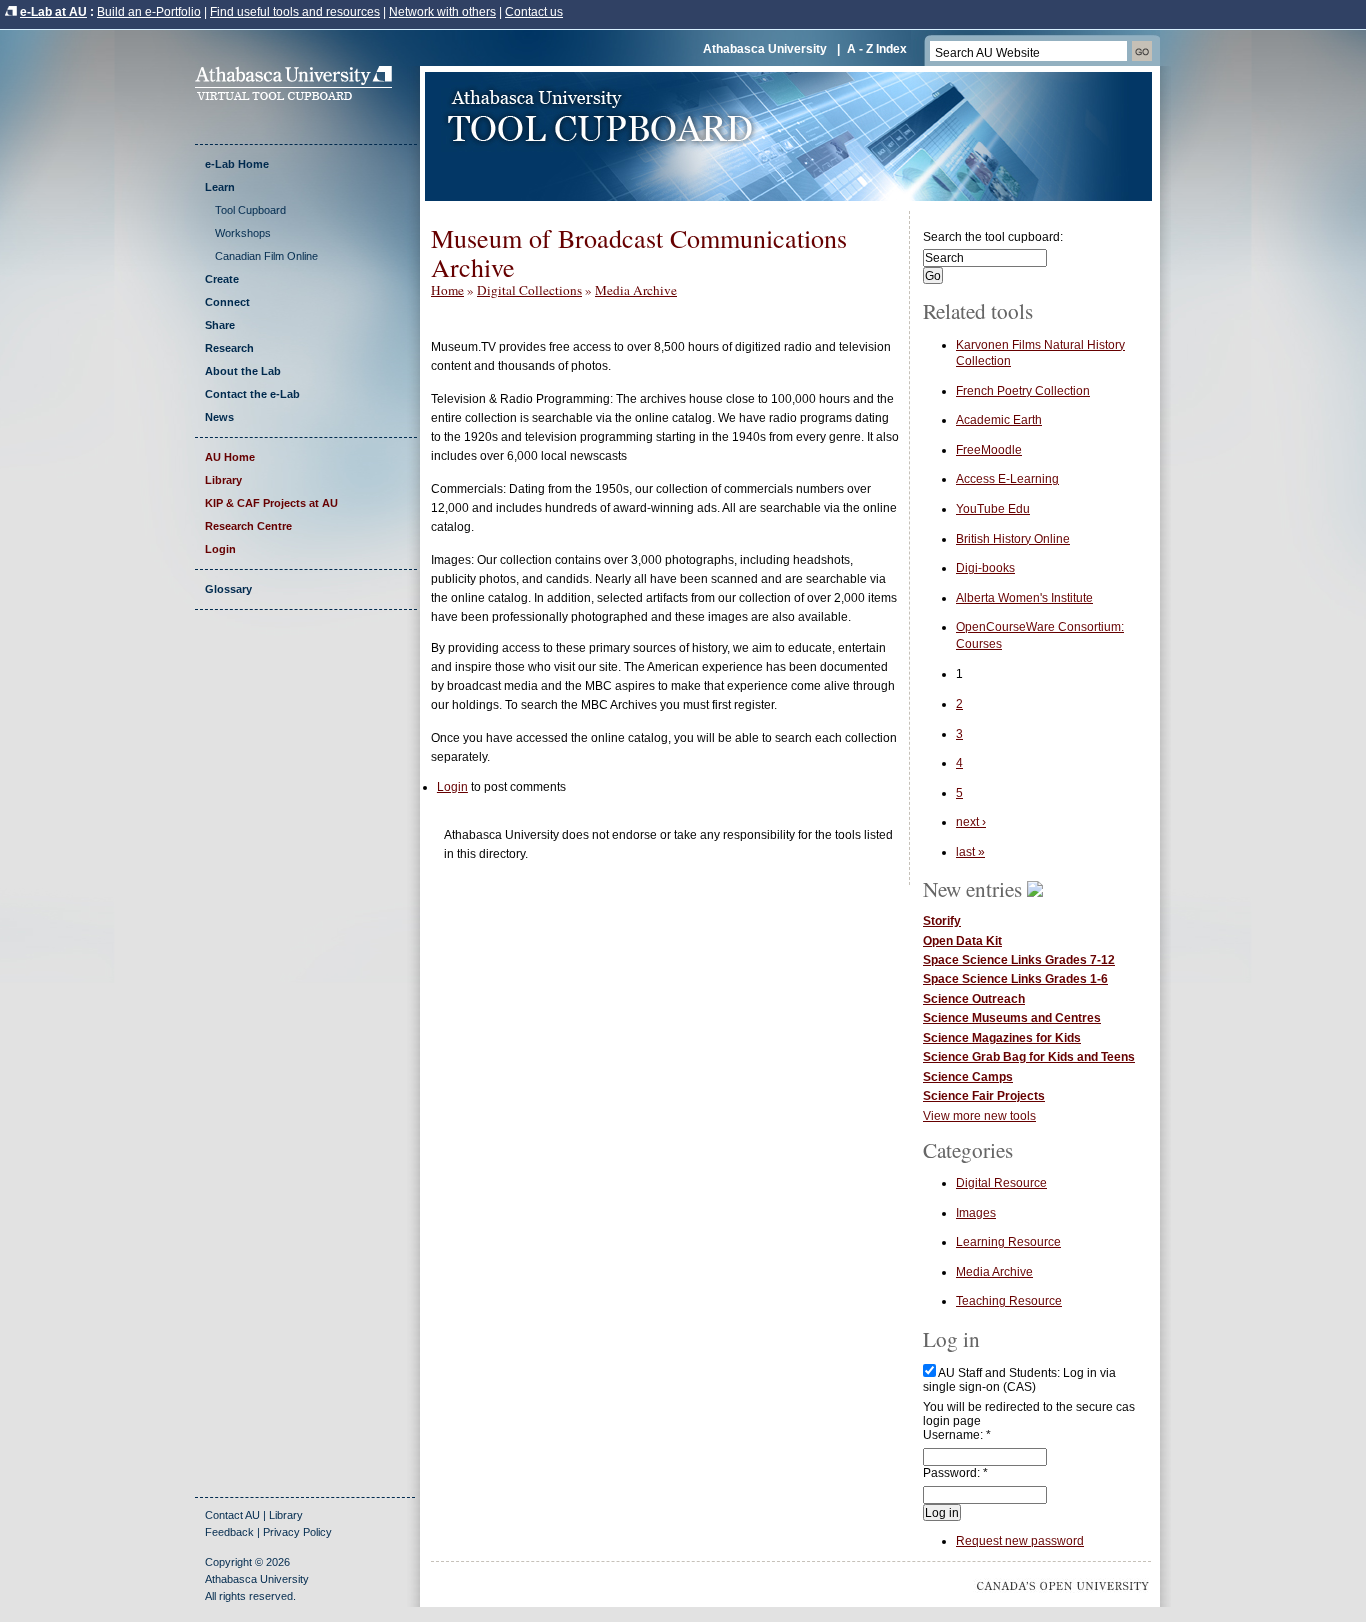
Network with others (442, 12)
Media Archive (636, 290)
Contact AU (232, 1515)
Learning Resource (1008, 1242)
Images (976, 1213)
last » (970, 852)
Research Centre (248, 526)
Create (222, 279)
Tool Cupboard (250, 210)
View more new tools (979, 1116)
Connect (227, 302)
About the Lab (243, 371)
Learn (220, 187)
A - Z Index (877, 49)
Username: (957, 1435)
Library (223, 480)
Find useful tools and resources (295, 12)
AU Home (230, 457)
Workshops (243, 233)
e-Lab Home (237, 164)
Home (447, 290)
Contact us (534, 12)
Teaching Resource (1009, 1301)
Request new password (1020, 1541)
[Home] (300, 96)
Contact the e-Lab (252, 394)
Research (229, 348)
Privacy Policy (297, 1532)
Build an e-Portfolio (149, 12)
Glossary (228, 589)
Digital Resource (1001, 1183)
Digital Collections (529, 290)
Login (220, 549)
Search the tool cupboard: (993, 237)
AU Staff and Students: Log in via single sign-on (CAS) (1019, 1380)
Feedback (229, 1532)
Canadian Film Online (266, 256)
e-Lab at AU (53, 12)
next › (971, 822)
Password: (955, 1473)
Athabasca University (765, 49)
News (219, 417)
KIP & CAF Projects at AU (271, 503)
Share (220, 325)
